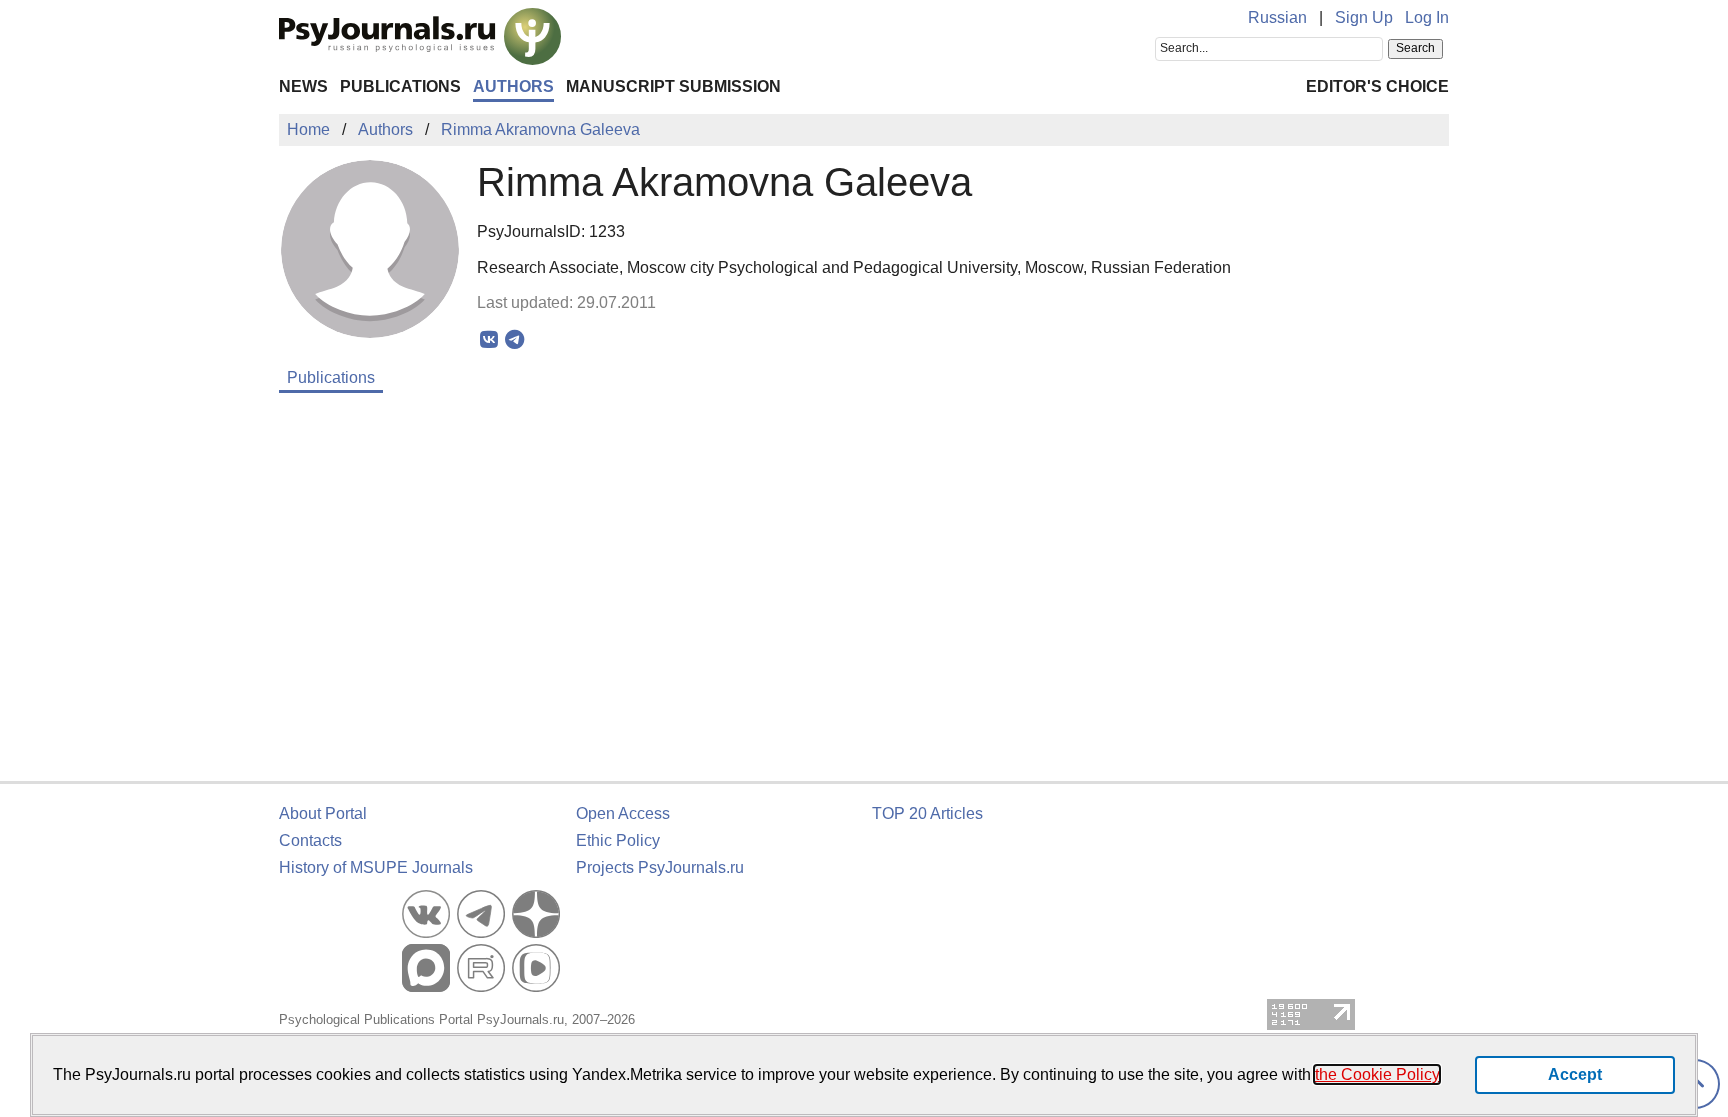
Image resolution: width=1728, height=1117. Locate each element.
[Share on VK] (489, 340)
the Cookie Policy (1377, 1074)
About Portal (323, 813)
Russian (1277, 17)
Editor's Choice (1377, 86)
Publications (400, 86)
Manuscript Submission (673, 86)
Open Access (623, 813)
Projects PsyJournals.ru (660, 867)
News (303, 86)
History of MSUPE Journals (376, 867)
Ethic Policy (618, 840)
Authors (513, 86)
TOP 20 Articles (927, 813)
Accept (1575, 1074)
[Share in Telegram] (514, 340)
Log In (1427, 17)
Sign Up (1364, 17)
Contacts (310, 840)
